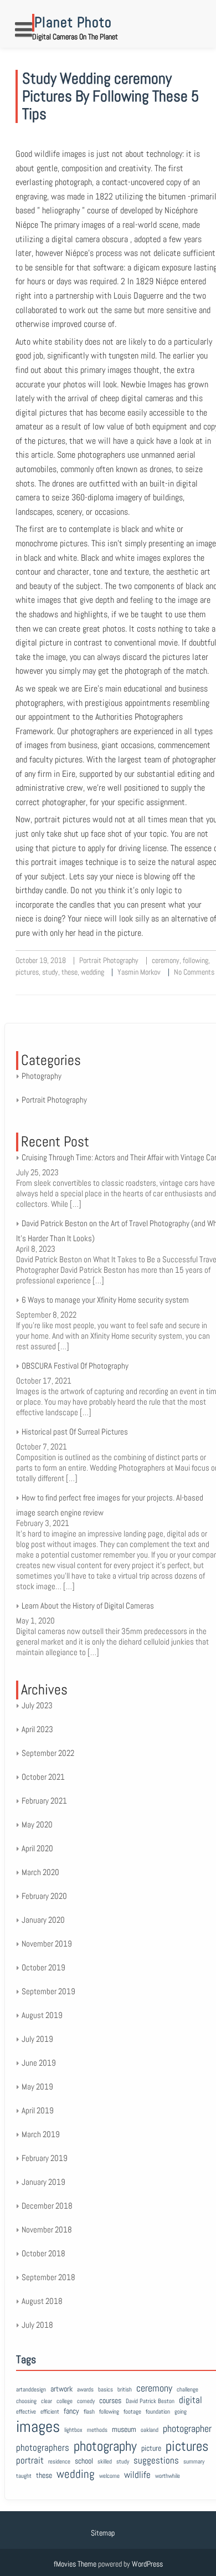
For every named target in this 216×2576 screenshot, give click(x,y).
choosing (26, 2401)
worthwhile (168, 2476)
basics (106, 2390)
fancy (71, 2411)
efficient (50, 2412)
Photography (42, 1076)
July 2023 (37, 1705)
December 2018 (47, 2206)
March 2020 (40, 1872)
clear (47, 2401)
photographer (187, 2428)
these (70, 972)
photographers (43, 2448)
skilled (105, 2462)
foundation (158, 2412)
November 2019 (47, 1943)
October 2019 (43, 1967)
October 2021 (43, 1777)
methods (97, 2430)
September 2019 (48, 1991)
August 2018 (42, 2301)
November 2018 (47, 2229)
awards (85, 2390)
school (84, 2461)
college (65, 2401)
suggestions (156, 2460)
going (181, 2412)
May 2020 (37, 1824)
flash (89, 2412)
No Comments (194, 972)
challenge (187, 2390)
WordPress (147, 2564)
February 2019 (45, 2158)
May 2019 (37, 2086)
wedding (92, 972)
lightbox (73, 2430)
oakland (150, 2430)
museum (124, 2429)
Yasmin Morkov (139, 972)
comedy (86, 2401)
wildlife (137, 2475)
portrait (30, 2460)
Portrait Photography (109, 960)
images (38, 2426)
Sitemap (103, 2533)
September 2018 (48, 2277)
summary (194, 2462)
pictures (27, 972)
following (196, 960)
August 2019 (42, 2015)
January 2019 (43, 2182)
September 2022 (48, 1753)
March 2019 (41, 2134)
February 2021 (44, 1801)
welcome (109, 2476)
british (125, 2390)
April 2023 (37, 1729)
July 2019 (37, 2039)
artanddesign (31, 2390)
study (50, 972)
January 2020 (43, 1920)
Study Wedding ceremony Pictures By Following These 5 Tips (110, 96)
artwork (61, 2389)
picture (151, 2448)
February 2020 (44, 1896)
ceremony (166, 960)
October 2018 (43, 2253)
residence (59, 2462)
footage (132, 2412)
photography (105, 2446)
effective (26, 2412)
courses (110, 2400)
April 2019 (38, 2110)
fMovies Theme (75, 2564)
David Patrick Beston (150, 2401)
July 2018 (37, 2325)
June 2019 (39, 2063)
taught (24, 2476)
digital (191, 2400)
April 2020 (37, 1848)
